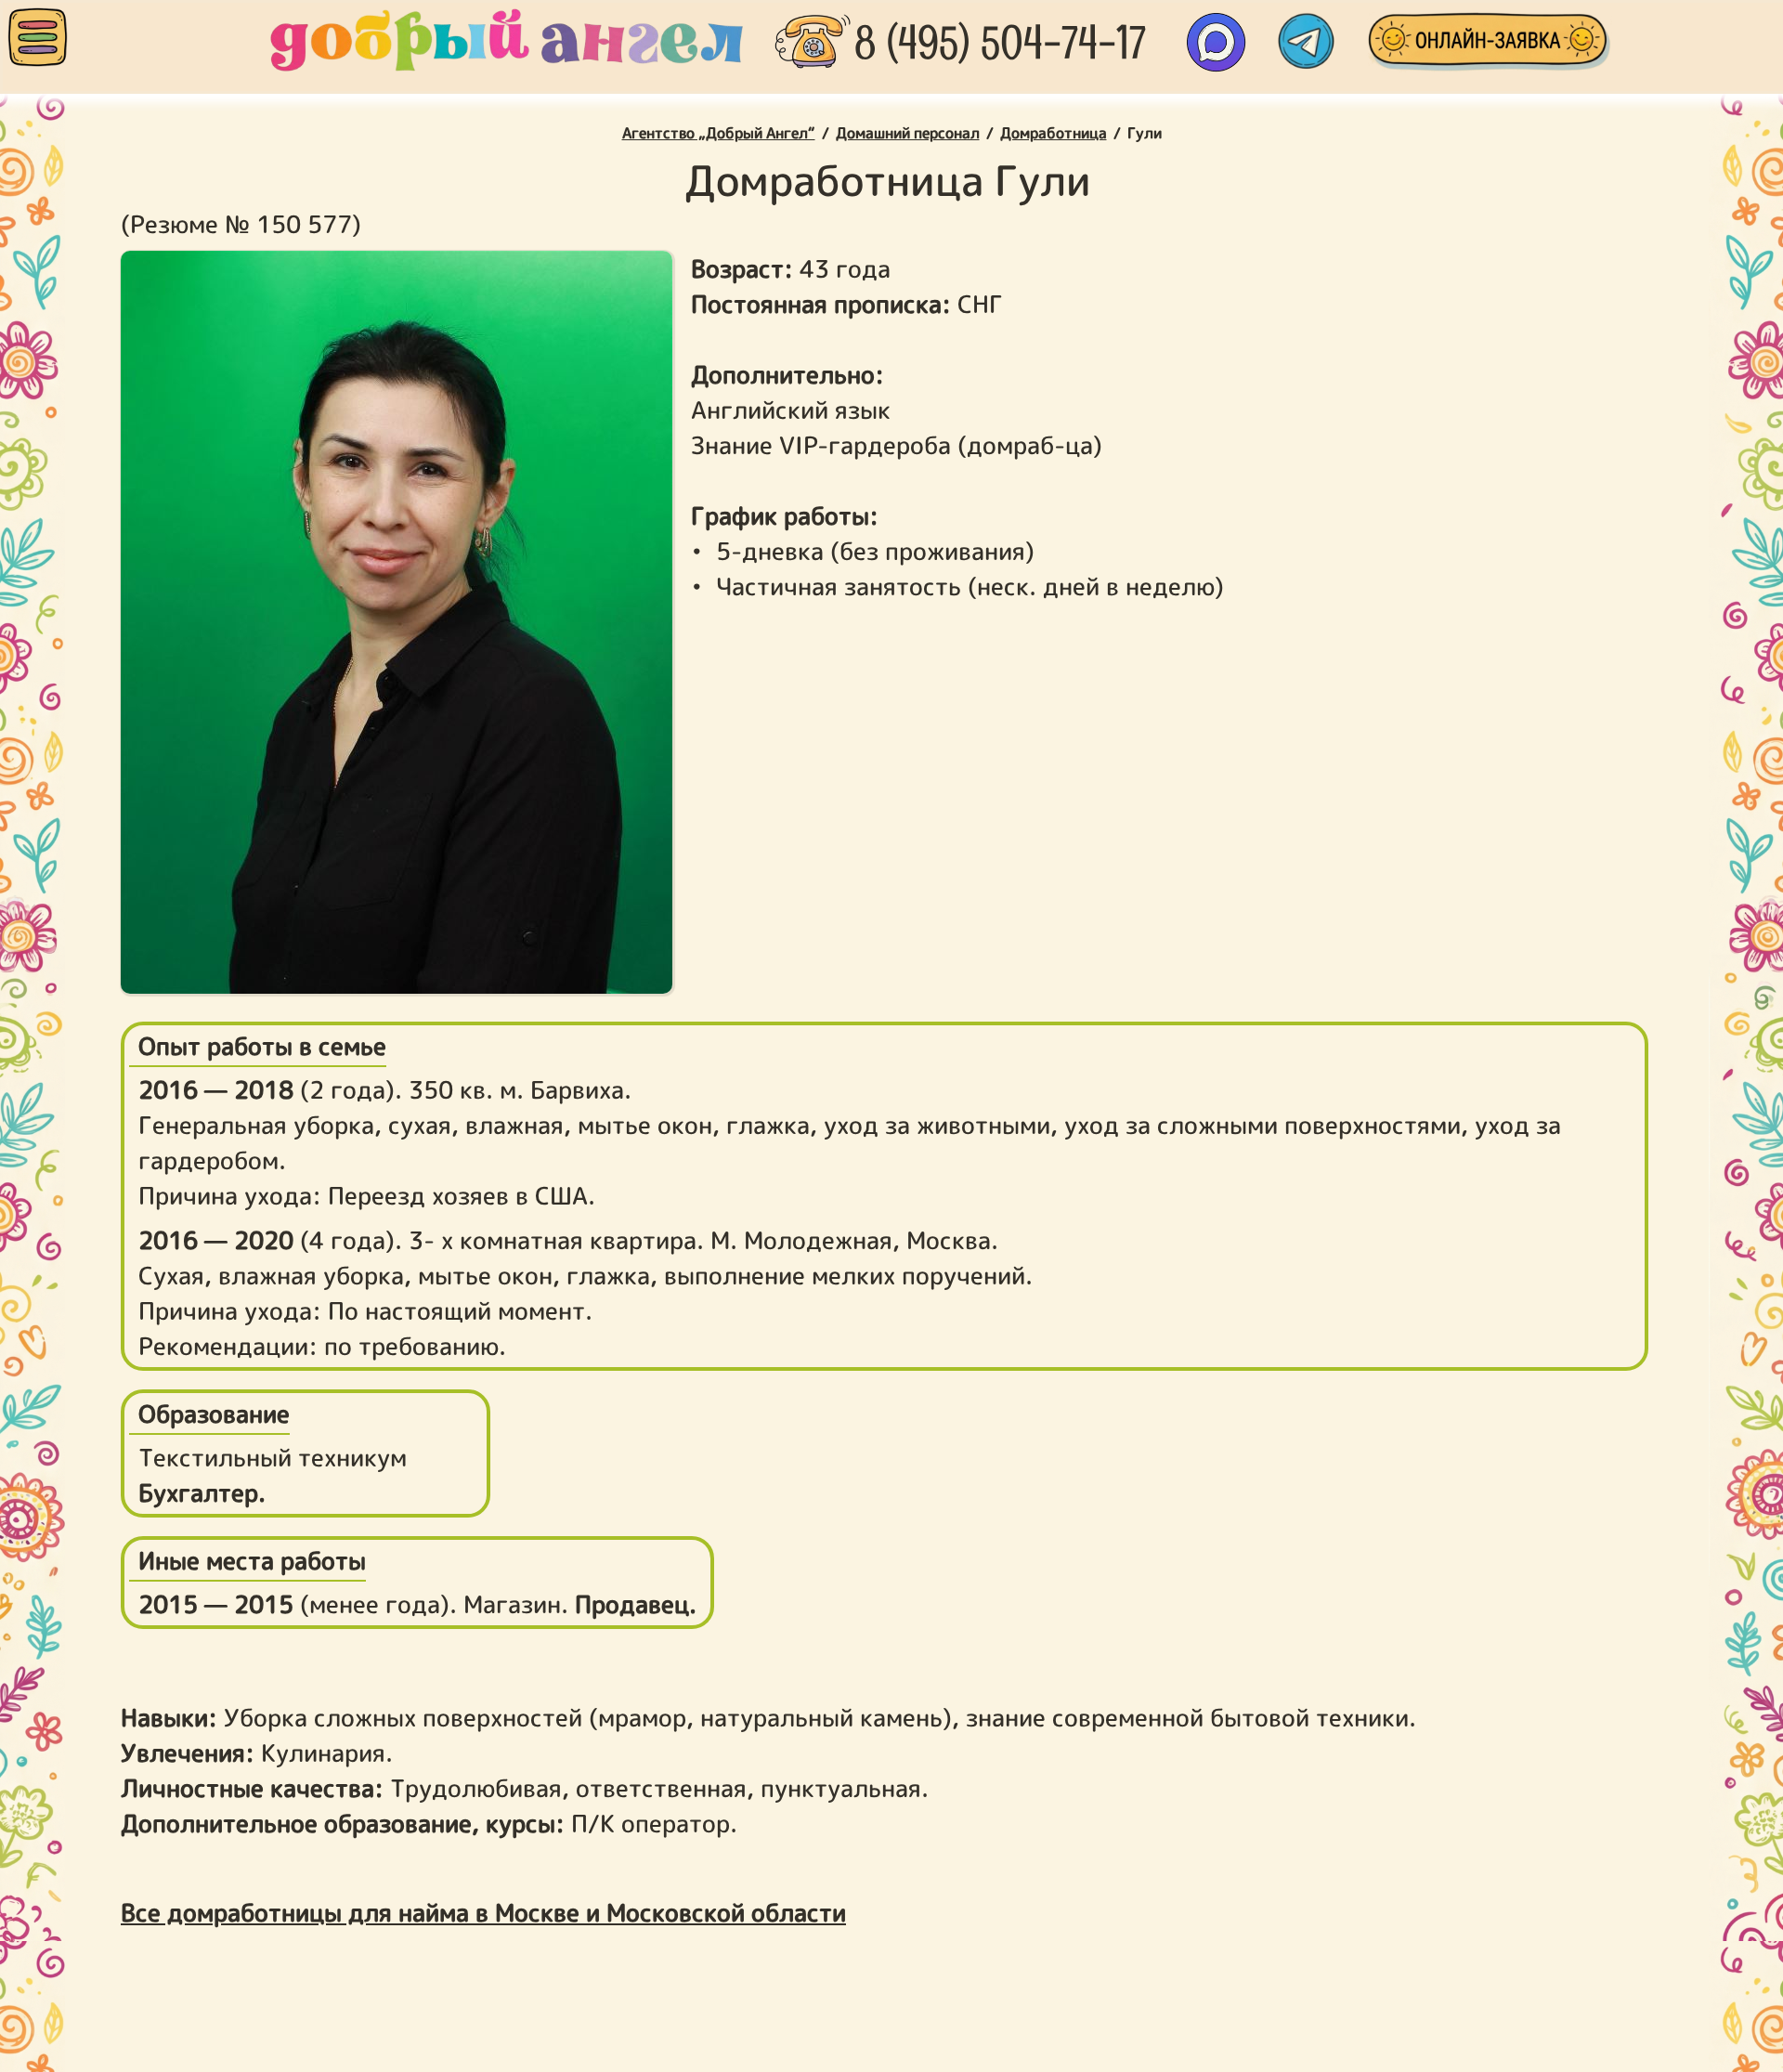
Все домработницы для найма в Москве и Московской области (483, 1912)
